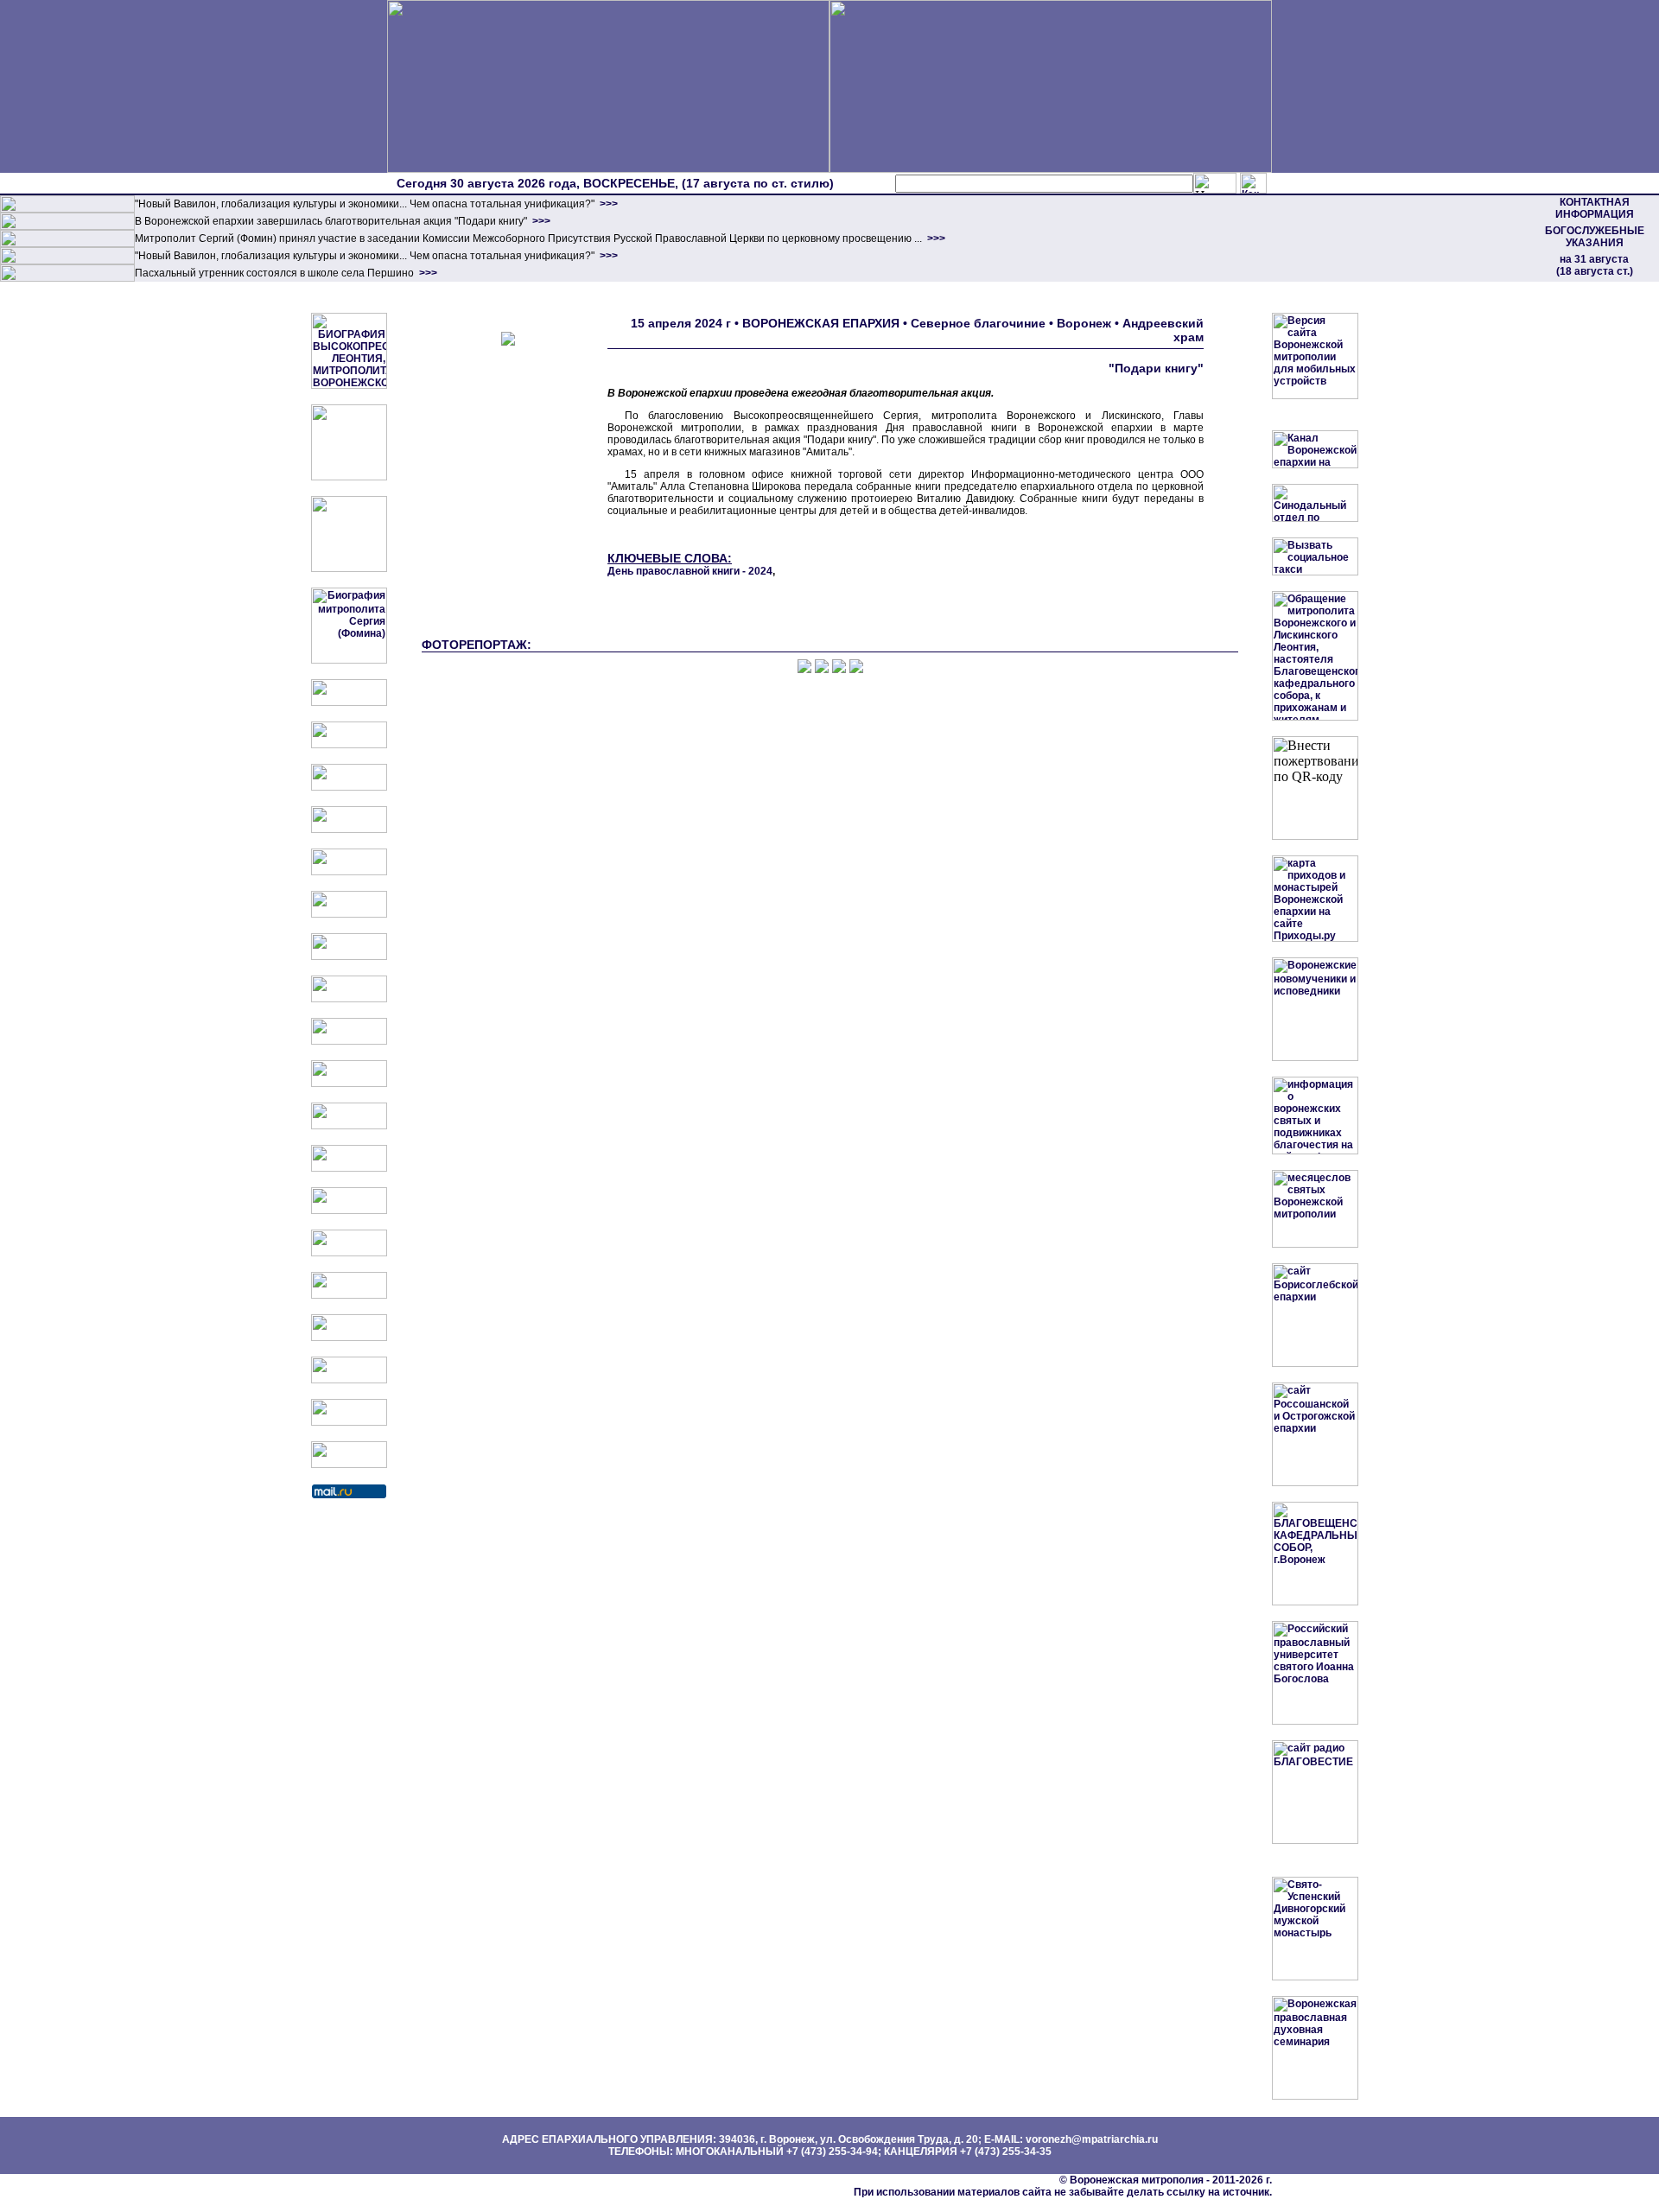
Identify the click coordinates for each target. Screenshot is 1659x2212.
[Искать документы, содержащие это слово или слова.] (1215, 183)
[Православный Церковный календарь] (349, 745)
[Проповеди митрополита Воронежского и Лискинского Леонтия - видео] (349, 477)
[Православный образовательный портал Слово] (349, 1338)
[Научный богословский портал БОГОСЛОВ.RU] (349, 1295)
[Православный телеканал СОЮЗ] (349, 914)
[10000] (67, 209)
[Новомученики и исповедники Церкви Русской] (349, 787)
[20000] (67, 226)
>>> (607, 204)
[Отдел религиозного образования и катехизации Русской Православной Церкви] (349, 872)
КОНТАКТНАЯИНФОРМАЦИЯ (1595, 208)
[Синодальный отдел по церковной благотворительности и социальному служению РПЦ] (349, 829)
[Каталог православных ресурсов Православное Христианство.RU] (349, 1422)
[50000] (67, 244)
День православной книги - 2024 (690, 571)
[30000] (67, 278)
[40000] (67, 261)
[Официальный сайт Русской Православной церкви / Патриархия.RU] (349, 702)
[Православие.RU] (349, 1168)
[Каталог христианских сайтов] (349, 1465)
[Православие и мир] (349, 1211)
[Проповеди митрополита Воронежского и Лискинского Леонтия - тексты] (349, 569)
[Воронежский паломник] (349, 1084)
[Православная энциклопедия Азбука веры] (349, 1253)
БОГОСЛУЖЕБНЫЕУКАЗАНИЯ (1595, 237)
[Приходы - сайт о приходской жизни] (349, 1126)
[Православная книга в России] (349, 1380)
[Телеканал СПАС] (349, 957)
